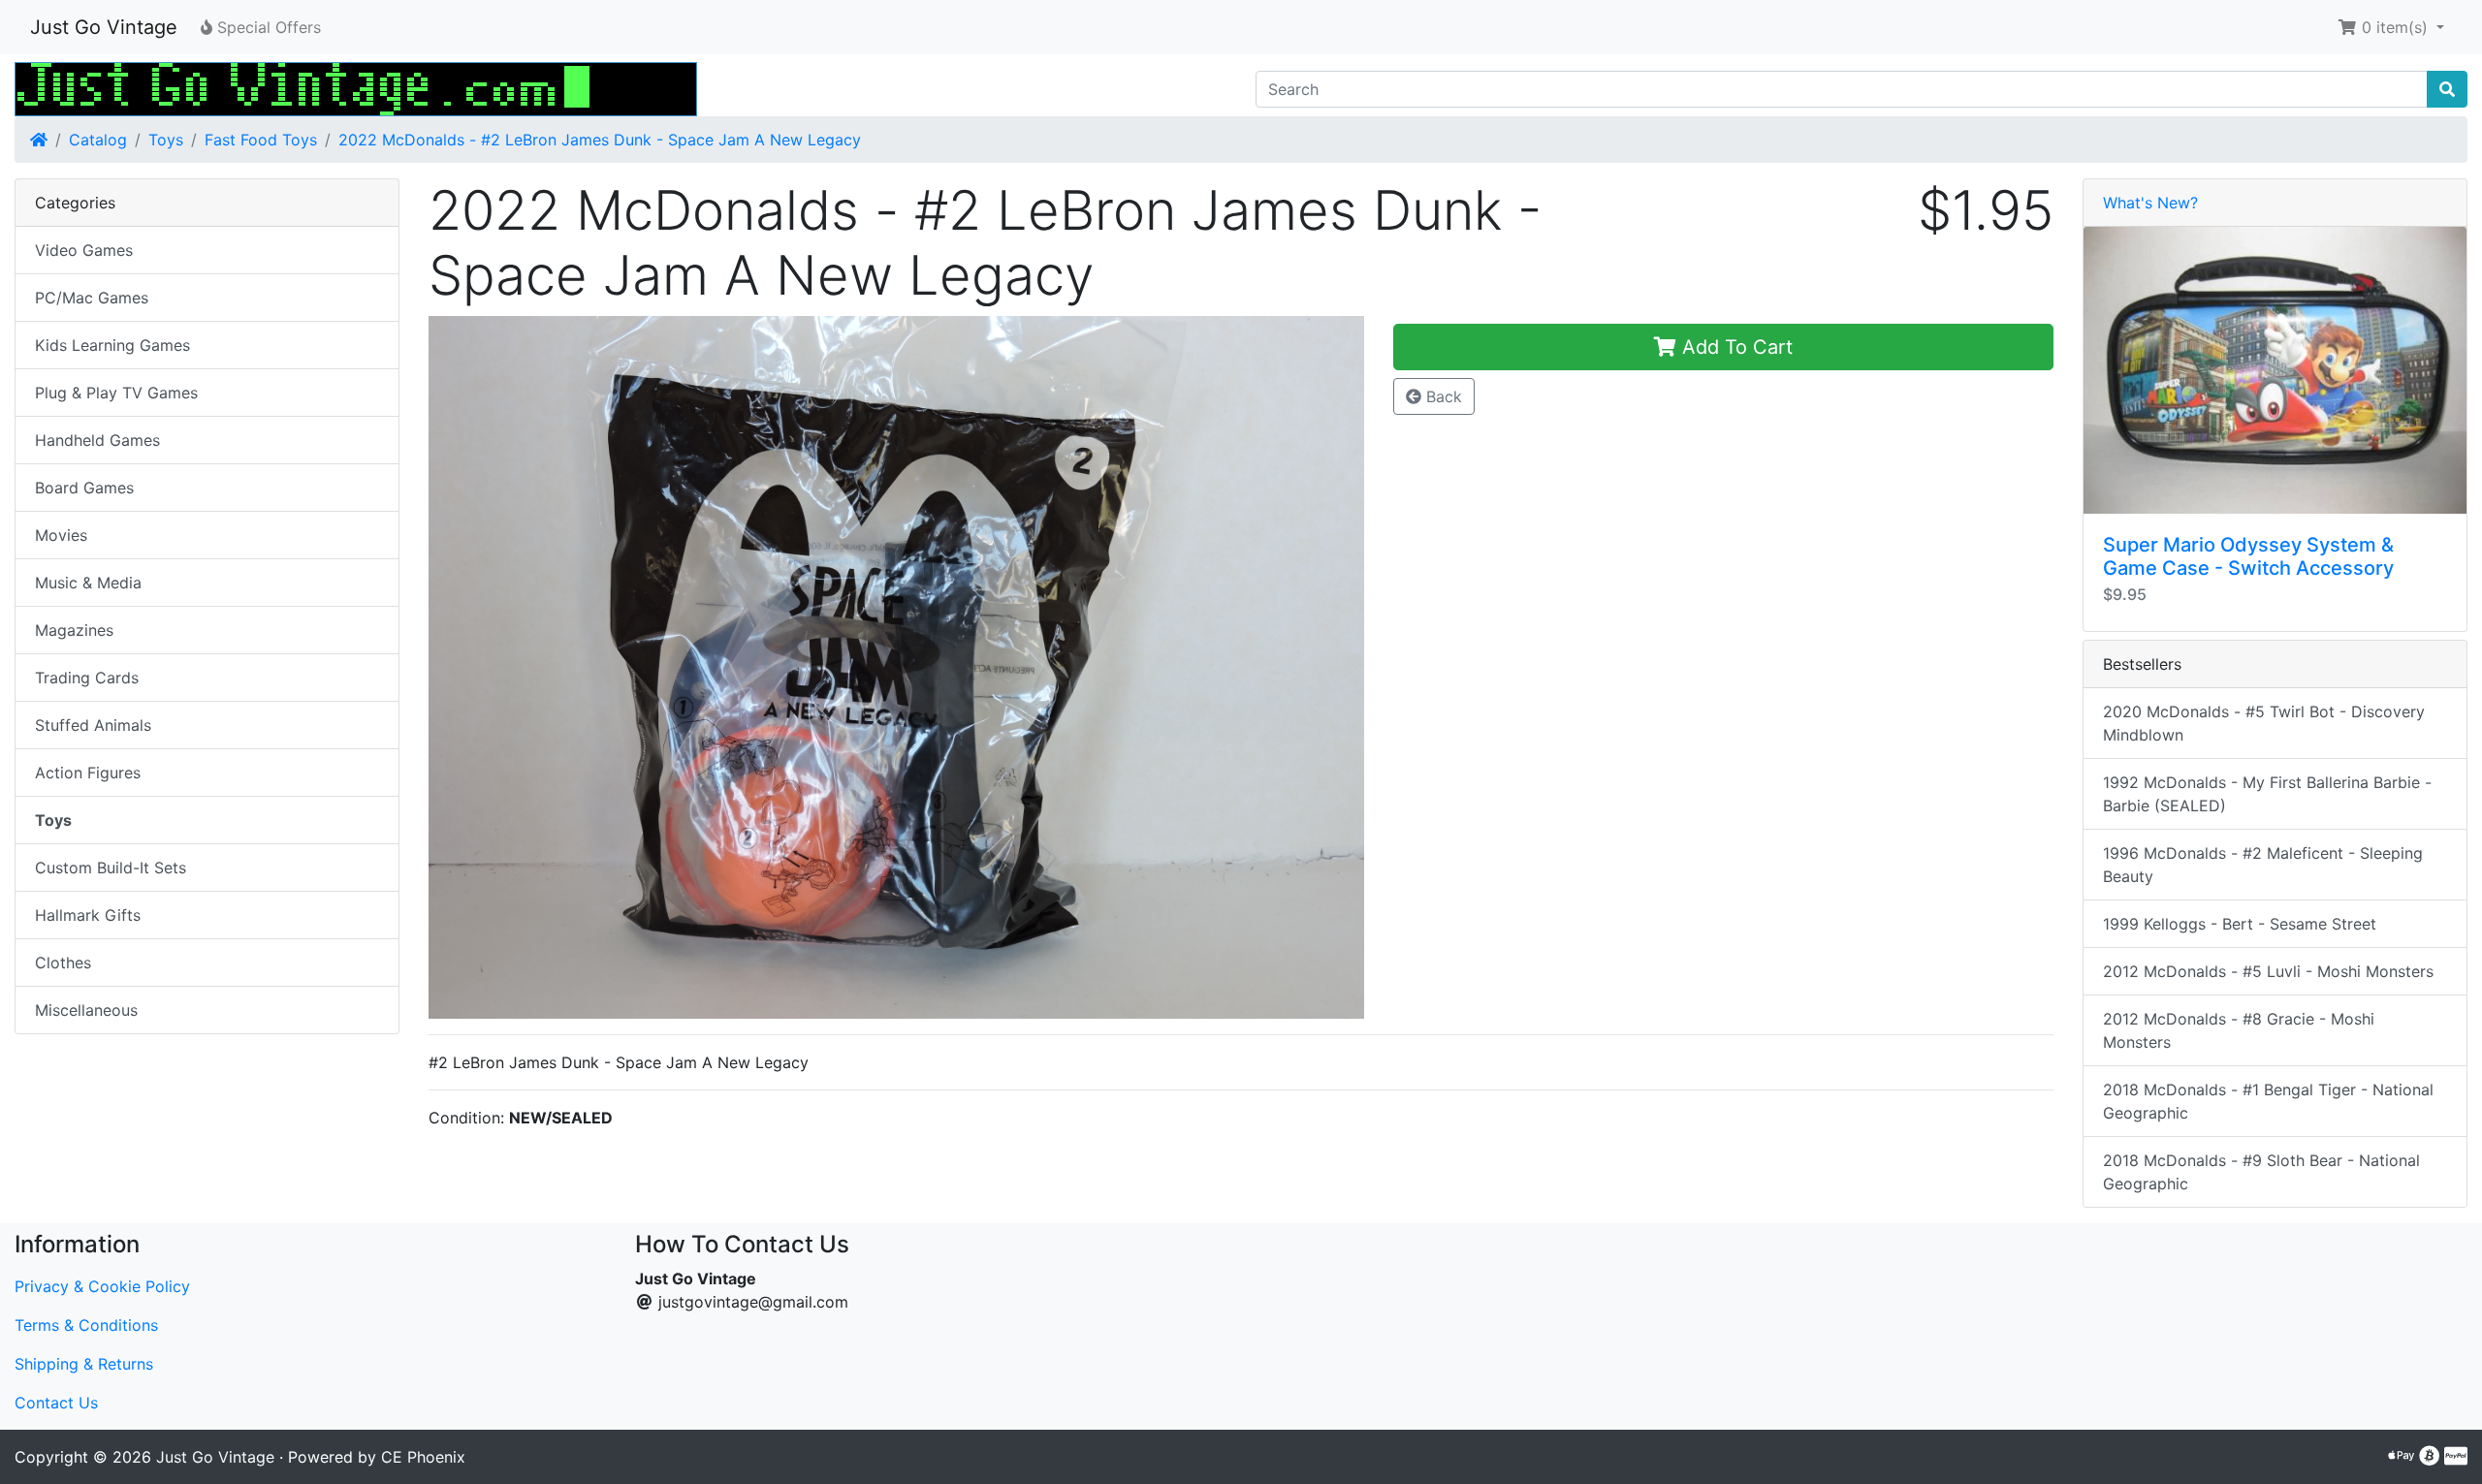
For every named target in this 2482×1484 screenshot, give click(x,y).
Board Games (84, 488)
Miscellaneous (86, 1010)
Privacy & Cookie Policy (102, 1286)
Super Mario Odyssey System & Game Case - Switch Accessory (2248, 556)
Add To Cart (1734, 347)
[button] (2391, 27)
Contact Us (56, 1403)
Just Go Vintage (104, 27)
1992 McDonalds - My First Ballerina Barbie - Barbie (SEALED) (2267, 794)
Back (1442, 396)
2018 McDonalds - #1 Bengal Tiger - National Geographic (2268, 1101)
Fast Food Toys (261, 140)
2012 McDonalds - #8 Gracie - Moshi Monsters (2239, 1030)
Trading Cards (87, 678)
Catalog (98, 140)
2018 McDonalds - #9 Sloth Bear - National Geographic (2261, 1172)
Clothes (63, 963)
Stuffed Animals (93, 725)
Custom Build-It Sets (111, 868)
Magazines (74, 630)
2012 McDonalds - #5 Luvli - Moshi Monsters (2268, 971)
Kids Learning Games (112, 345)
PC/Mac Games (92, 298)
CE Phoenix (423, 1457)
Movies (61, 535)
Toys (166, 140)
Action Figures (88, 773)
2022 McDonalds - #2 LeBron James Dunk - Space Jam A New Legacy (600, 140)
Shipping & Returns (84, 1364)
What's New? (2150, 203)
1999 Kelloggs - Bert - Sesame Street (2240, 924)
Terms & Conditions (86, 1325)
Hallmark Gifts (88, 915)
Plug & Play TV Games (116, 393)
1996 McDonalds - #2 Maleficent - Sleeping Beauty (2263, 865)
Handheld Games (97, 440)
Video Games (84, 250)
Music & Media (88, 583)
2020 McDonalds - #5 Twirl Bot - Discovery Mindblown (2264, 723)
